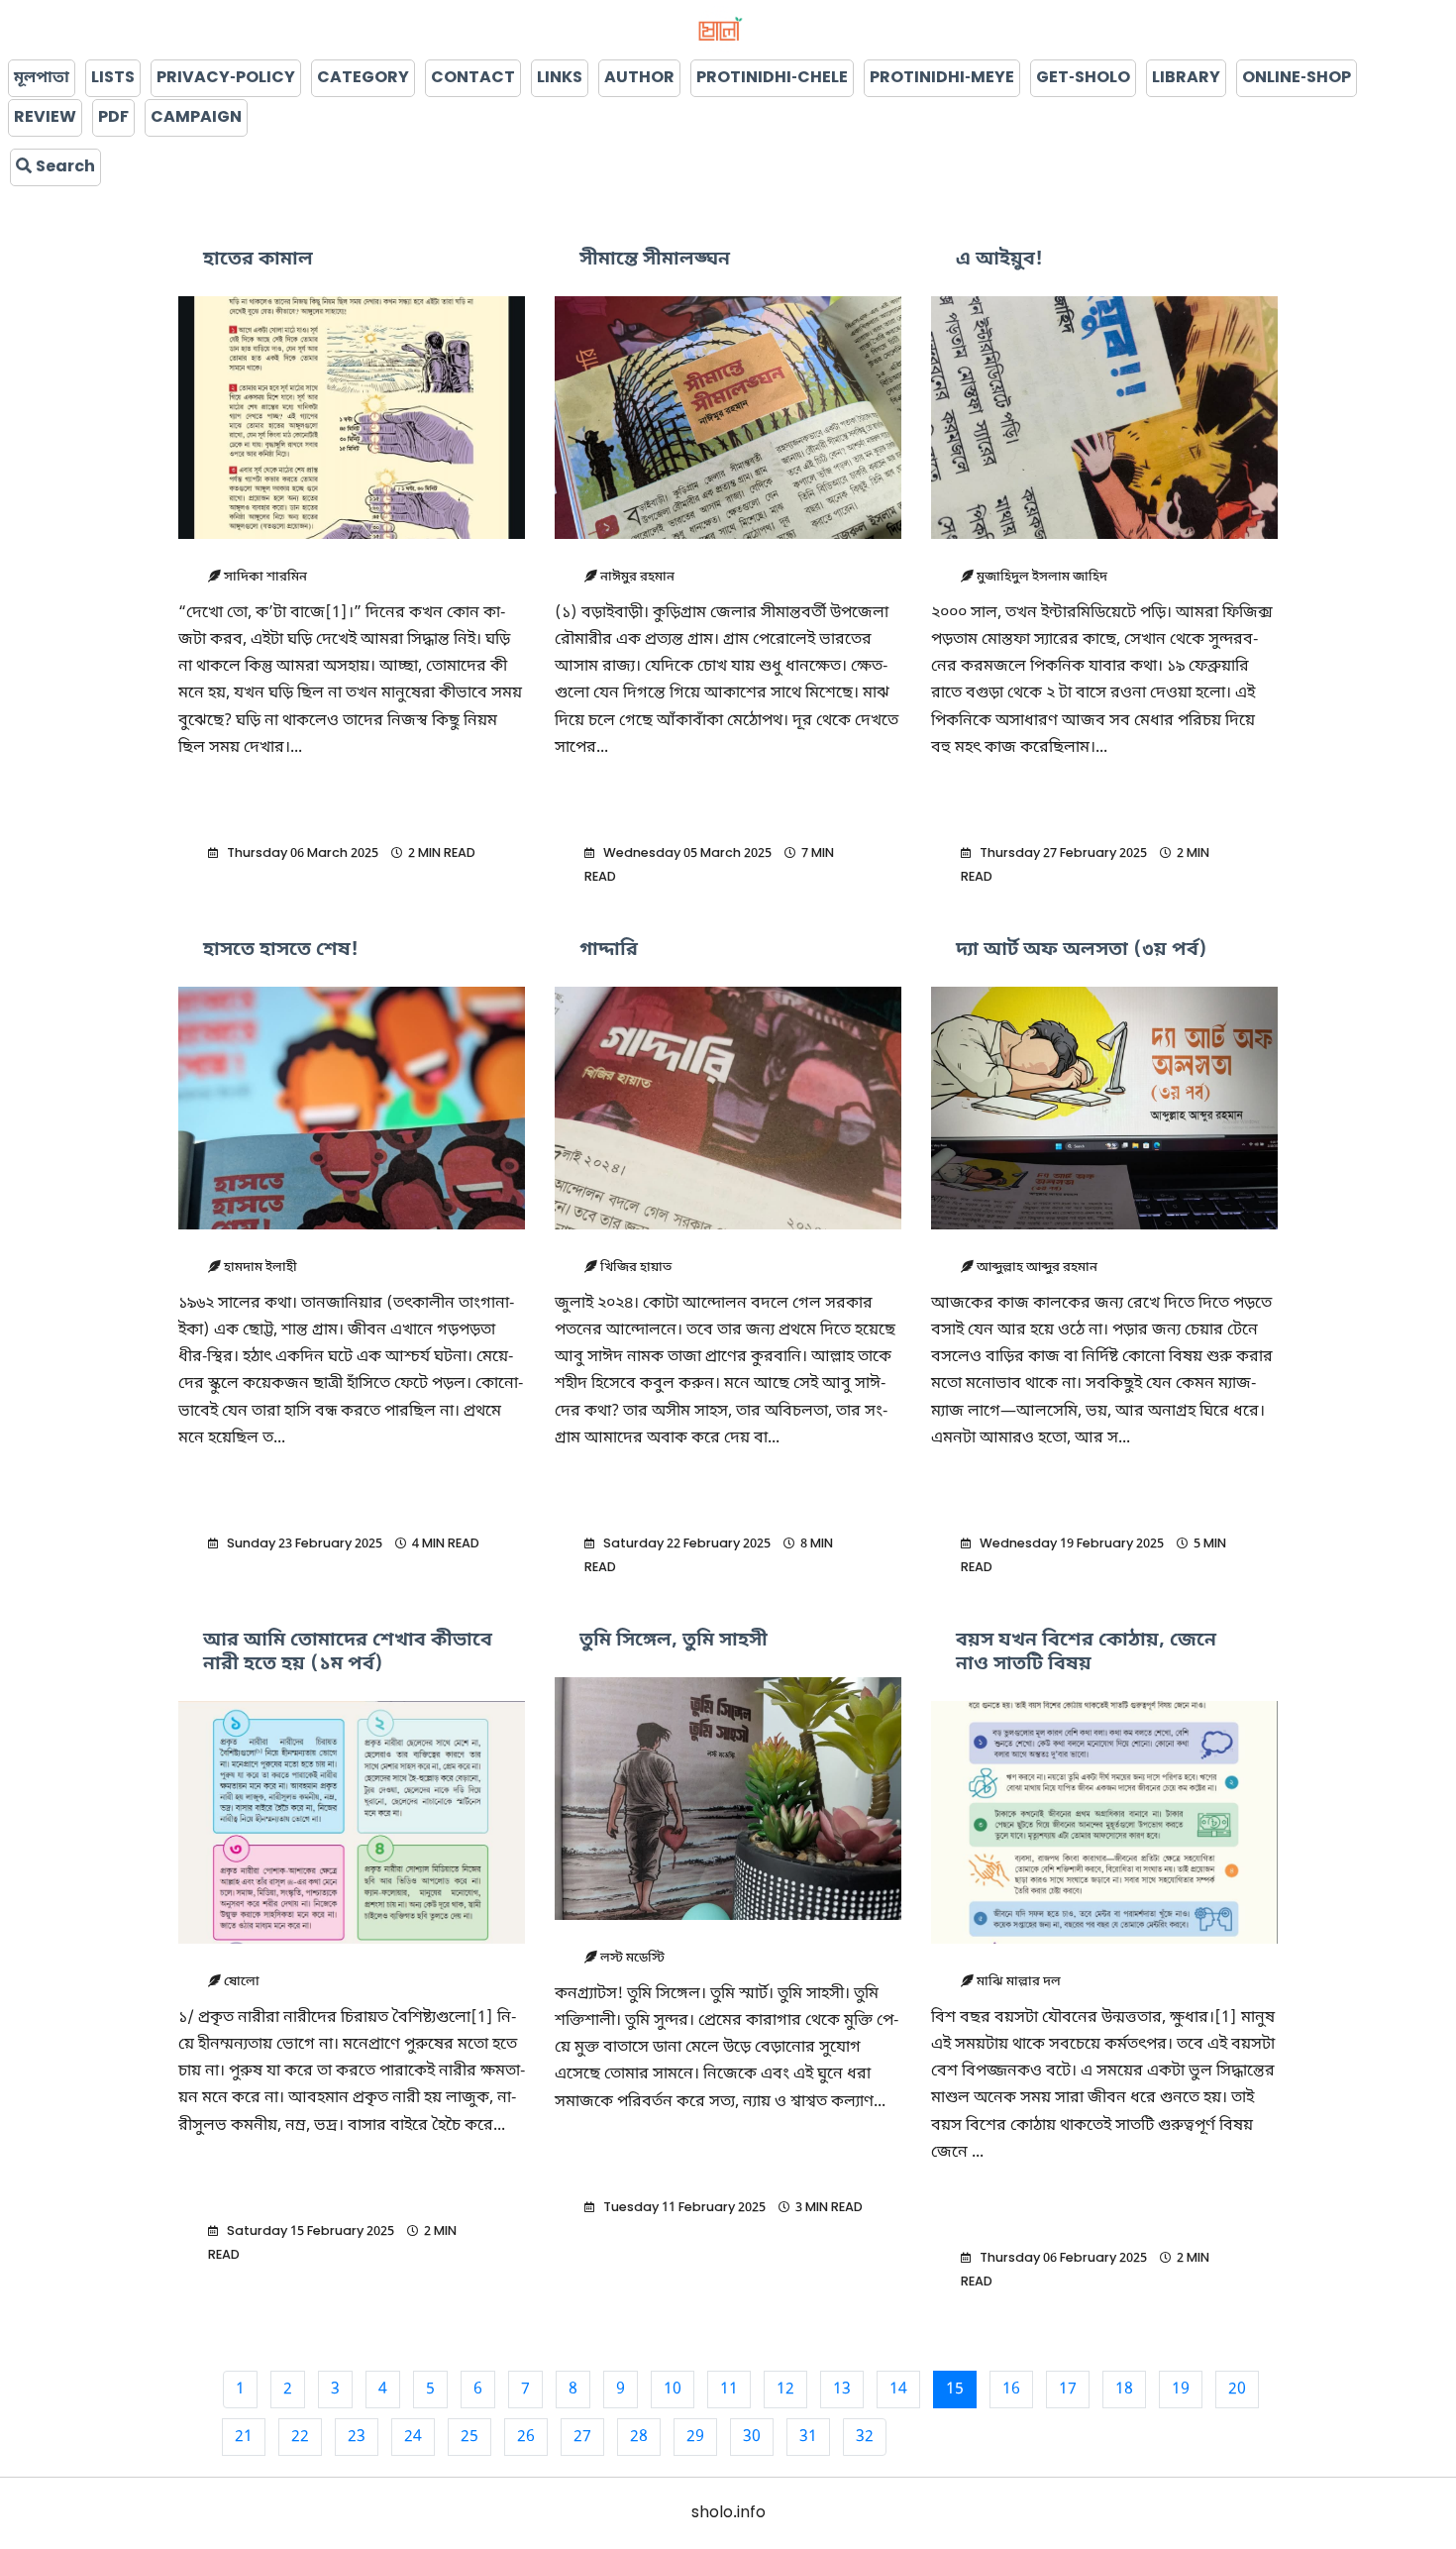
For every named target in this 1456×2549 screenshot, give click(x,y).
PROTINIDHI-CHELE (772, 78)
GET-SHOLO (1083, 78)
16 (1011, 2390)
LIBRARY (1186, 78)
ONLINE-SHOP (1297, 78)
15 (955, 2390)
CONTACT (473, 78)
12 (785, 2390)
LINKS (560, 78)
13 (842, 2390)
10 (673, 2390)
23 (357, 2437)
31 (808, 2437)
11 (729, 2390)
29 (695, 2437)
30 (752, 2437)
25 (469, 2437)
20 (1237, 2390)
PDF (113, 118)
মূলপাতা (42, 78)
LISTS (113, 78)
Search (63, 167)
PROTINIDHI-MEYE (942, 78)
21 (244, 2437)
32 (865, 2437)
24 (413, 2437)
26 (526, 2437)
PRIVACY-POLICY (226, 78)
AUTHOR (639, 78)
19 (1181, 2390)
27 (582, 2437)
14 (898, 2390)
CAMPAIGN (196, 118)
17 (1068, 2390)
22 (300, 2437)
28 (639, 2437)
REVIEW (45, 118)
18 (1124, 2390)
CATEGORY (363, 78)
